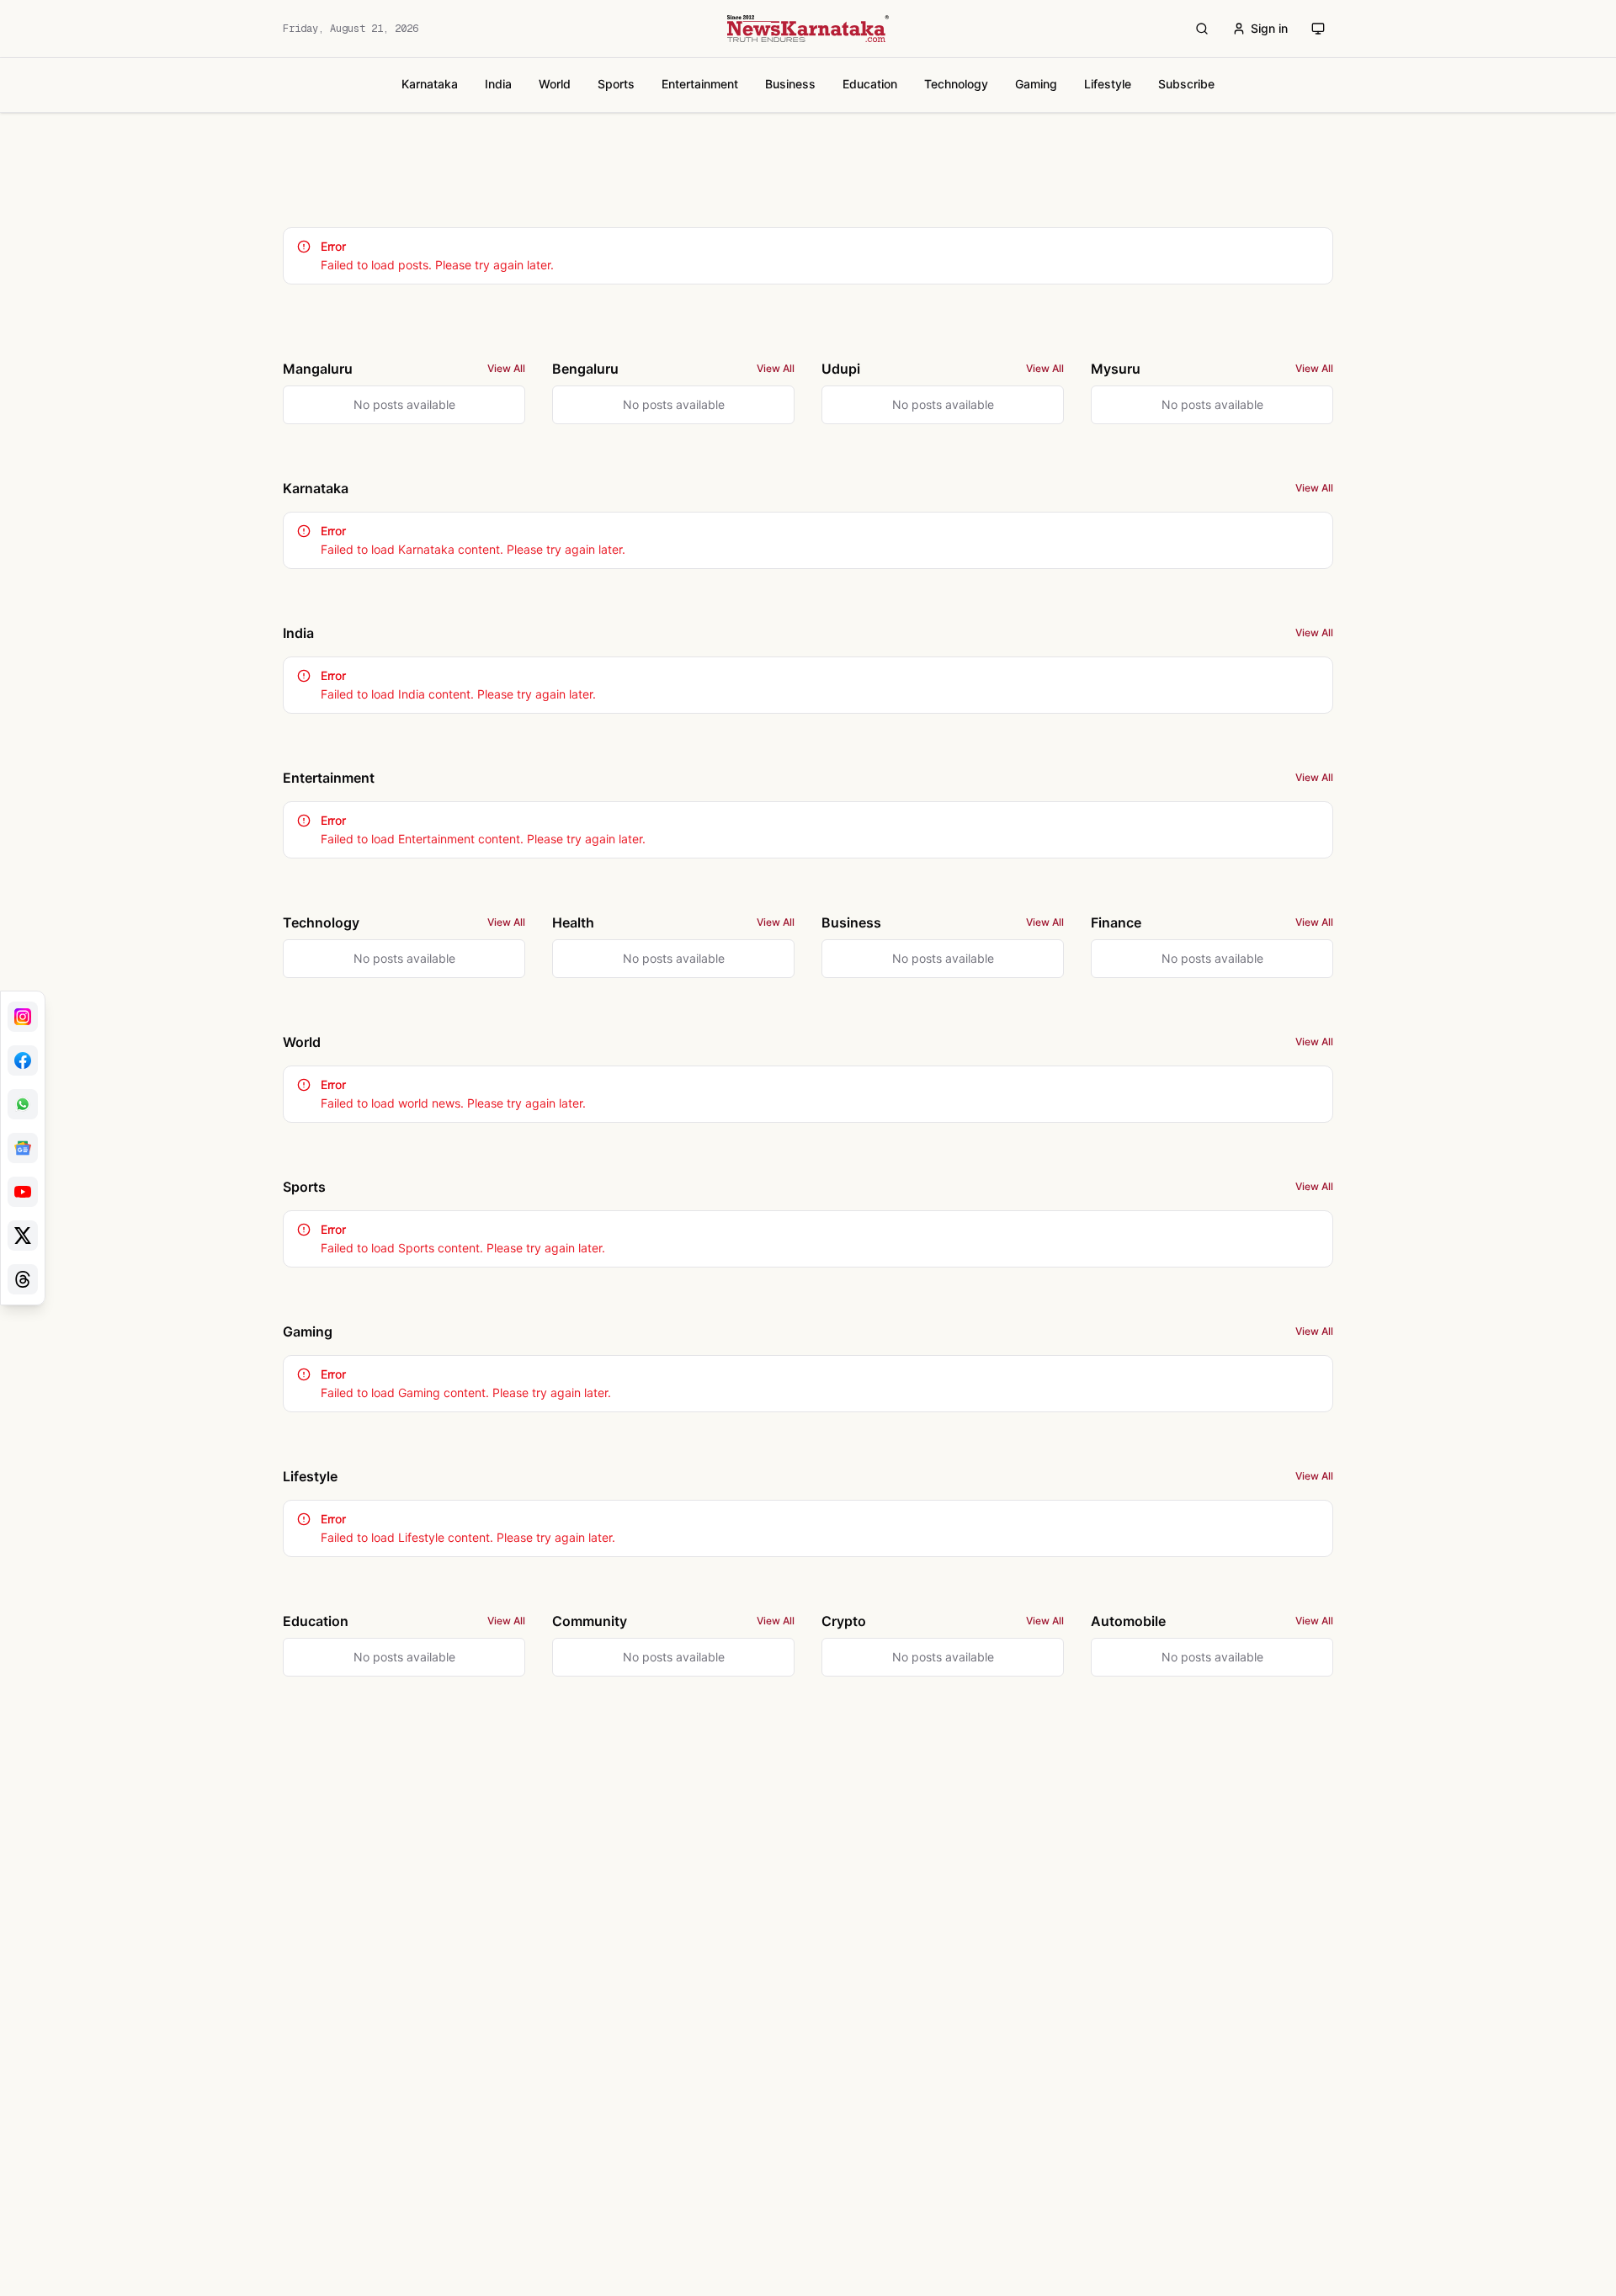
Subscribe (1186, 84)
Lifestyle (1108, 84)
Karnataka (430, 84)
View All (506, 368)
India (498, 84)
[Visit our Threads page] (23, 1279)
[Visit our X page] (23, 1236)
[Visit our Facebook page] (23, 1060)
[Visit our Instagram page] (23, 1017)
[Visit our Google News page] (23, 1148)
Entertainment (700, 84)
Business (790, 84)
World (555, 84)
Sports (616, 84)
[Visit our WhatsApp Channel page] (23, 1104)
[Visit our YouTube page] (23, 1192)
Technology (956, 84)
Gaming (1036, 84)
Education (870, 84)
